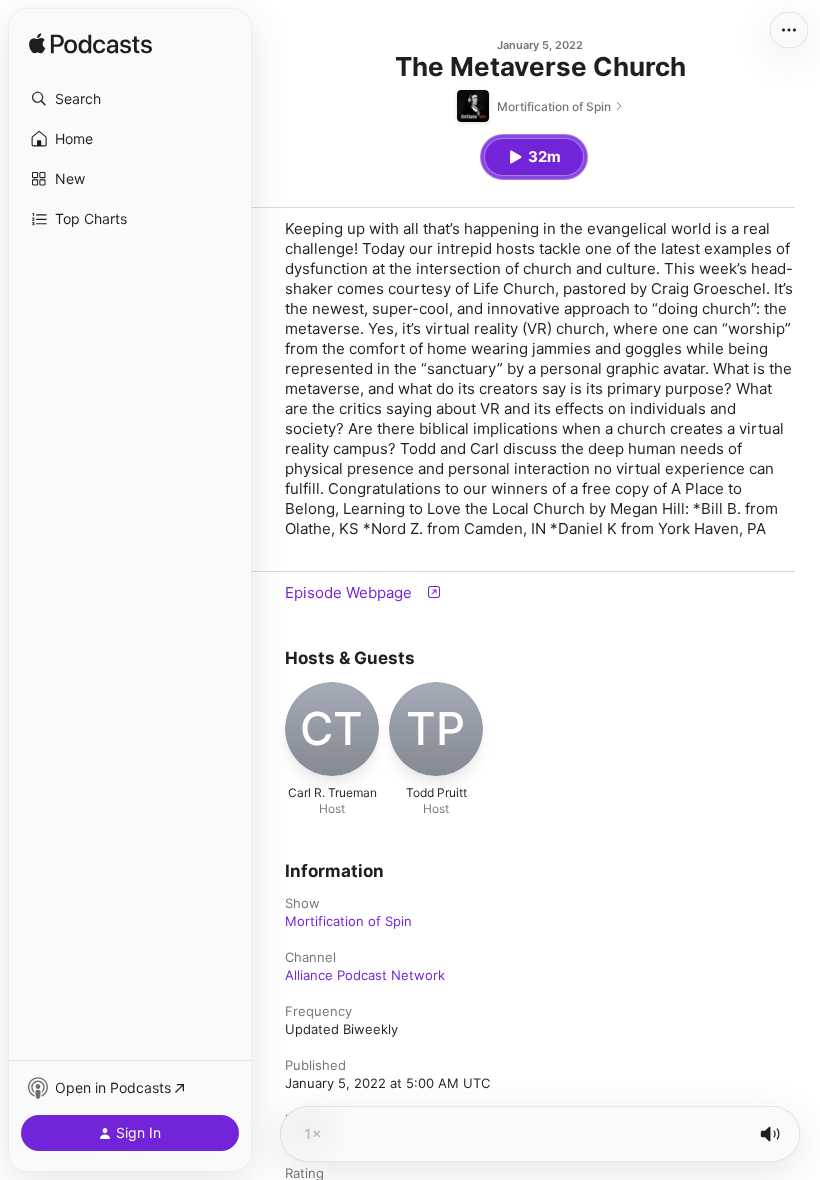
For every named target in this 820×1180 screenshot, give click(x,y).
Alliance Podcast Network (365, 975)
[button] (130, 99)
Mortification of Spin (348, 921)
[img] (90, 45)
